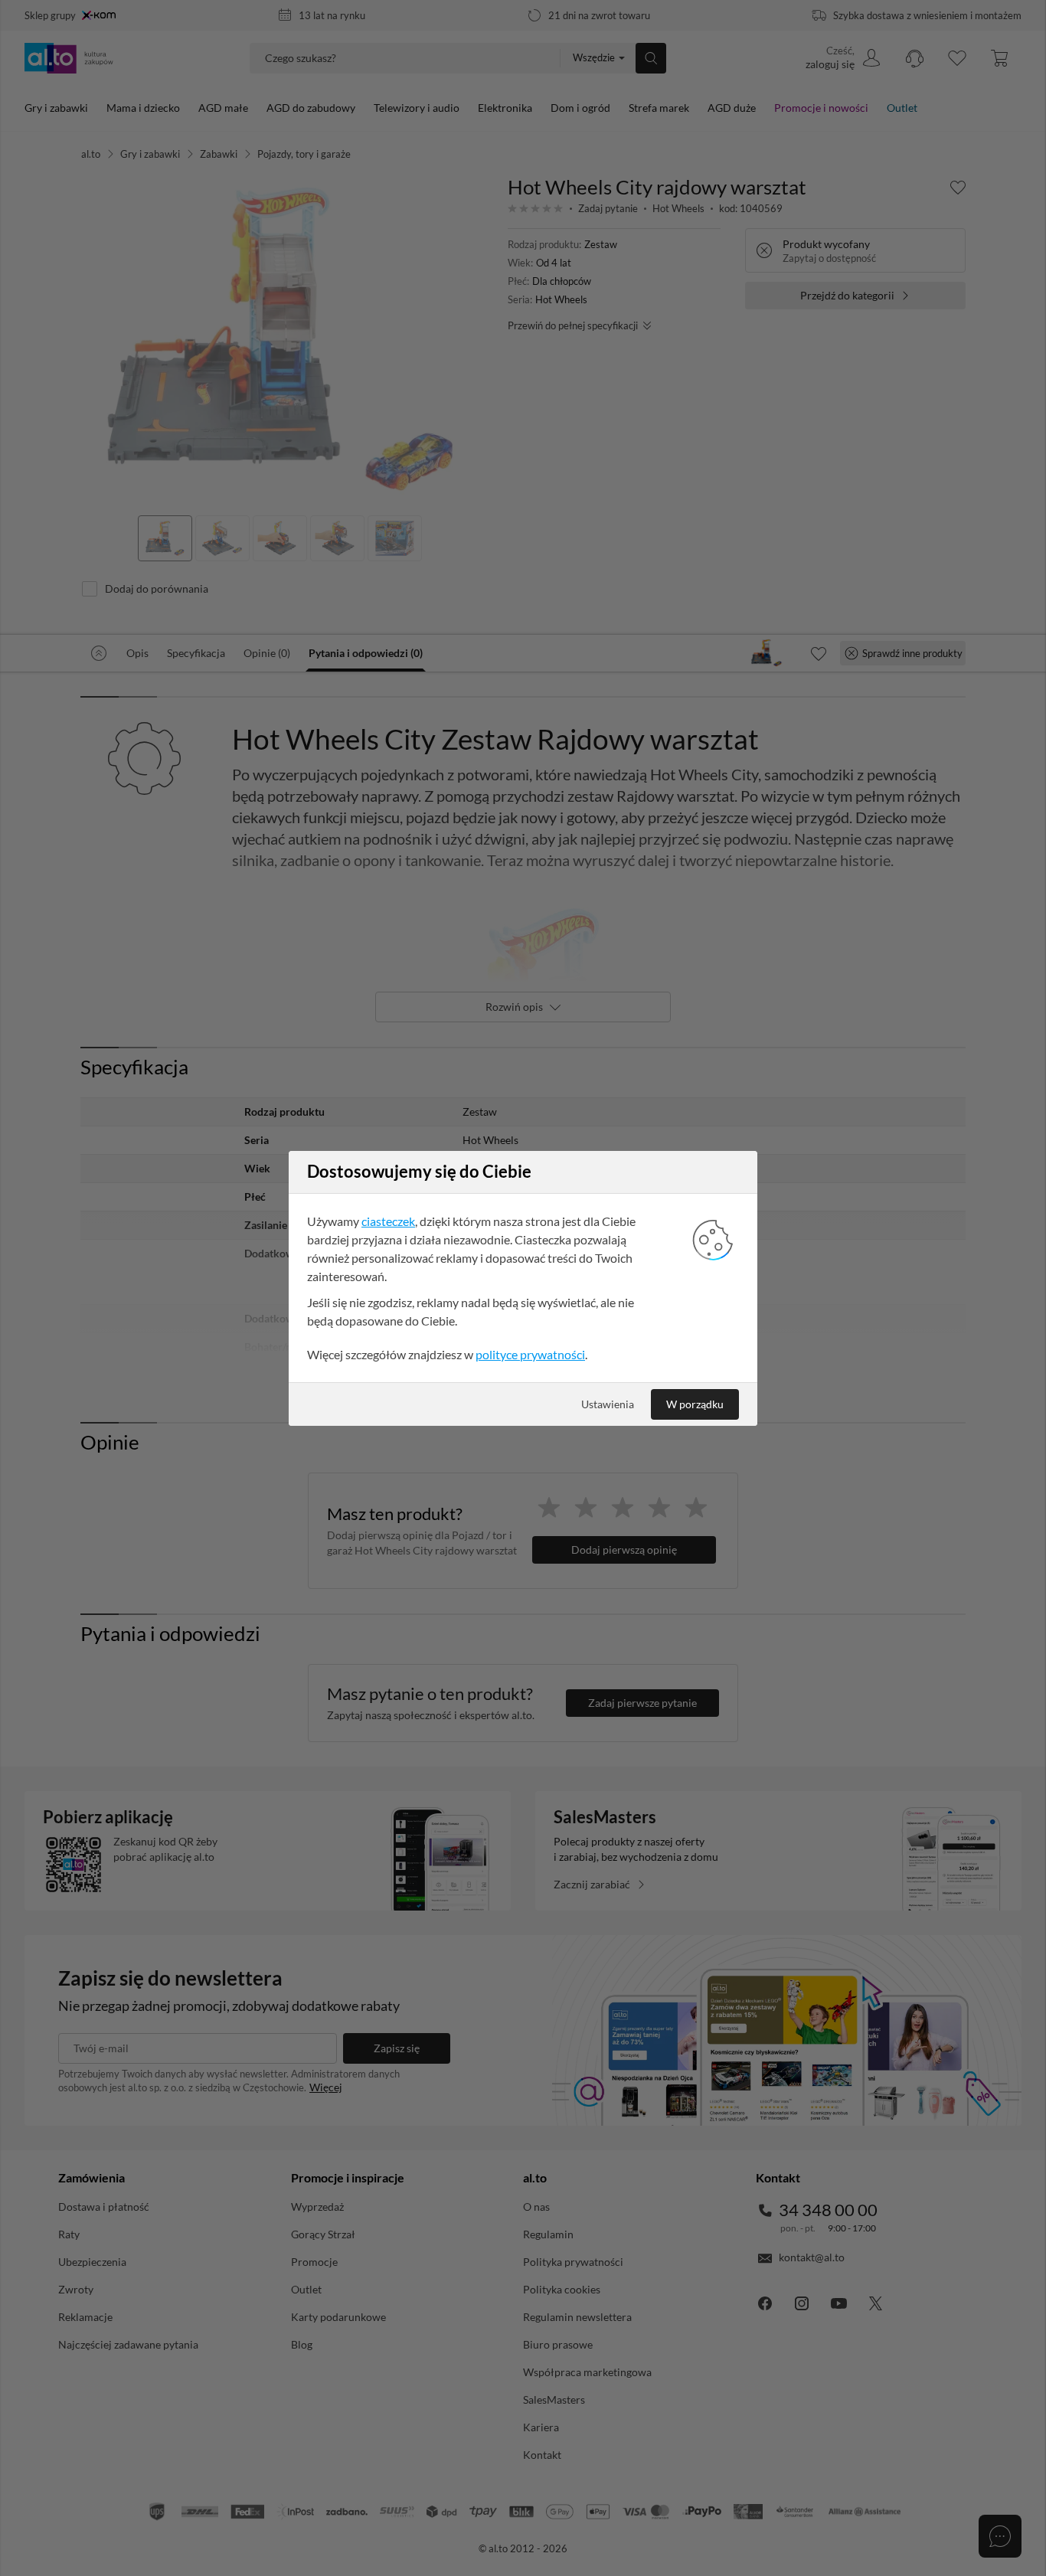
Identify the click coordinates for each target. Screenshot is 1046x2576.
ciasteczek (388, 1221)
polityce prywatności (530, 1354)
